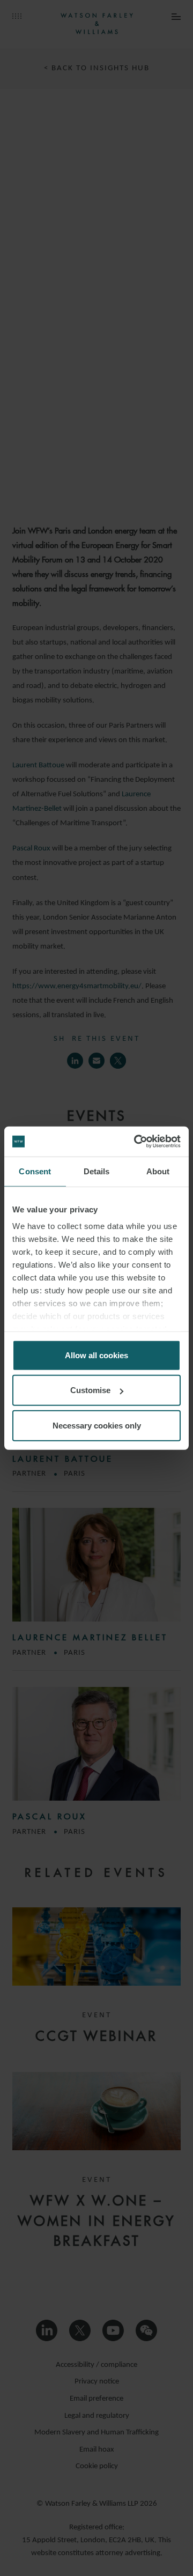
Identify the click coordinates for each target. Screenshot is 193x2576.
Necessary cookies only (97, 1425)
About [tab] (158, 1171)
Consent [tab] (35, 1171)
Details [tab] (97, 1171)
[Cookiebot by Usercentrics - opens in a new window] (136, 1142)
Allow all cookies (96, 1355)
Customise (90, 1390)
